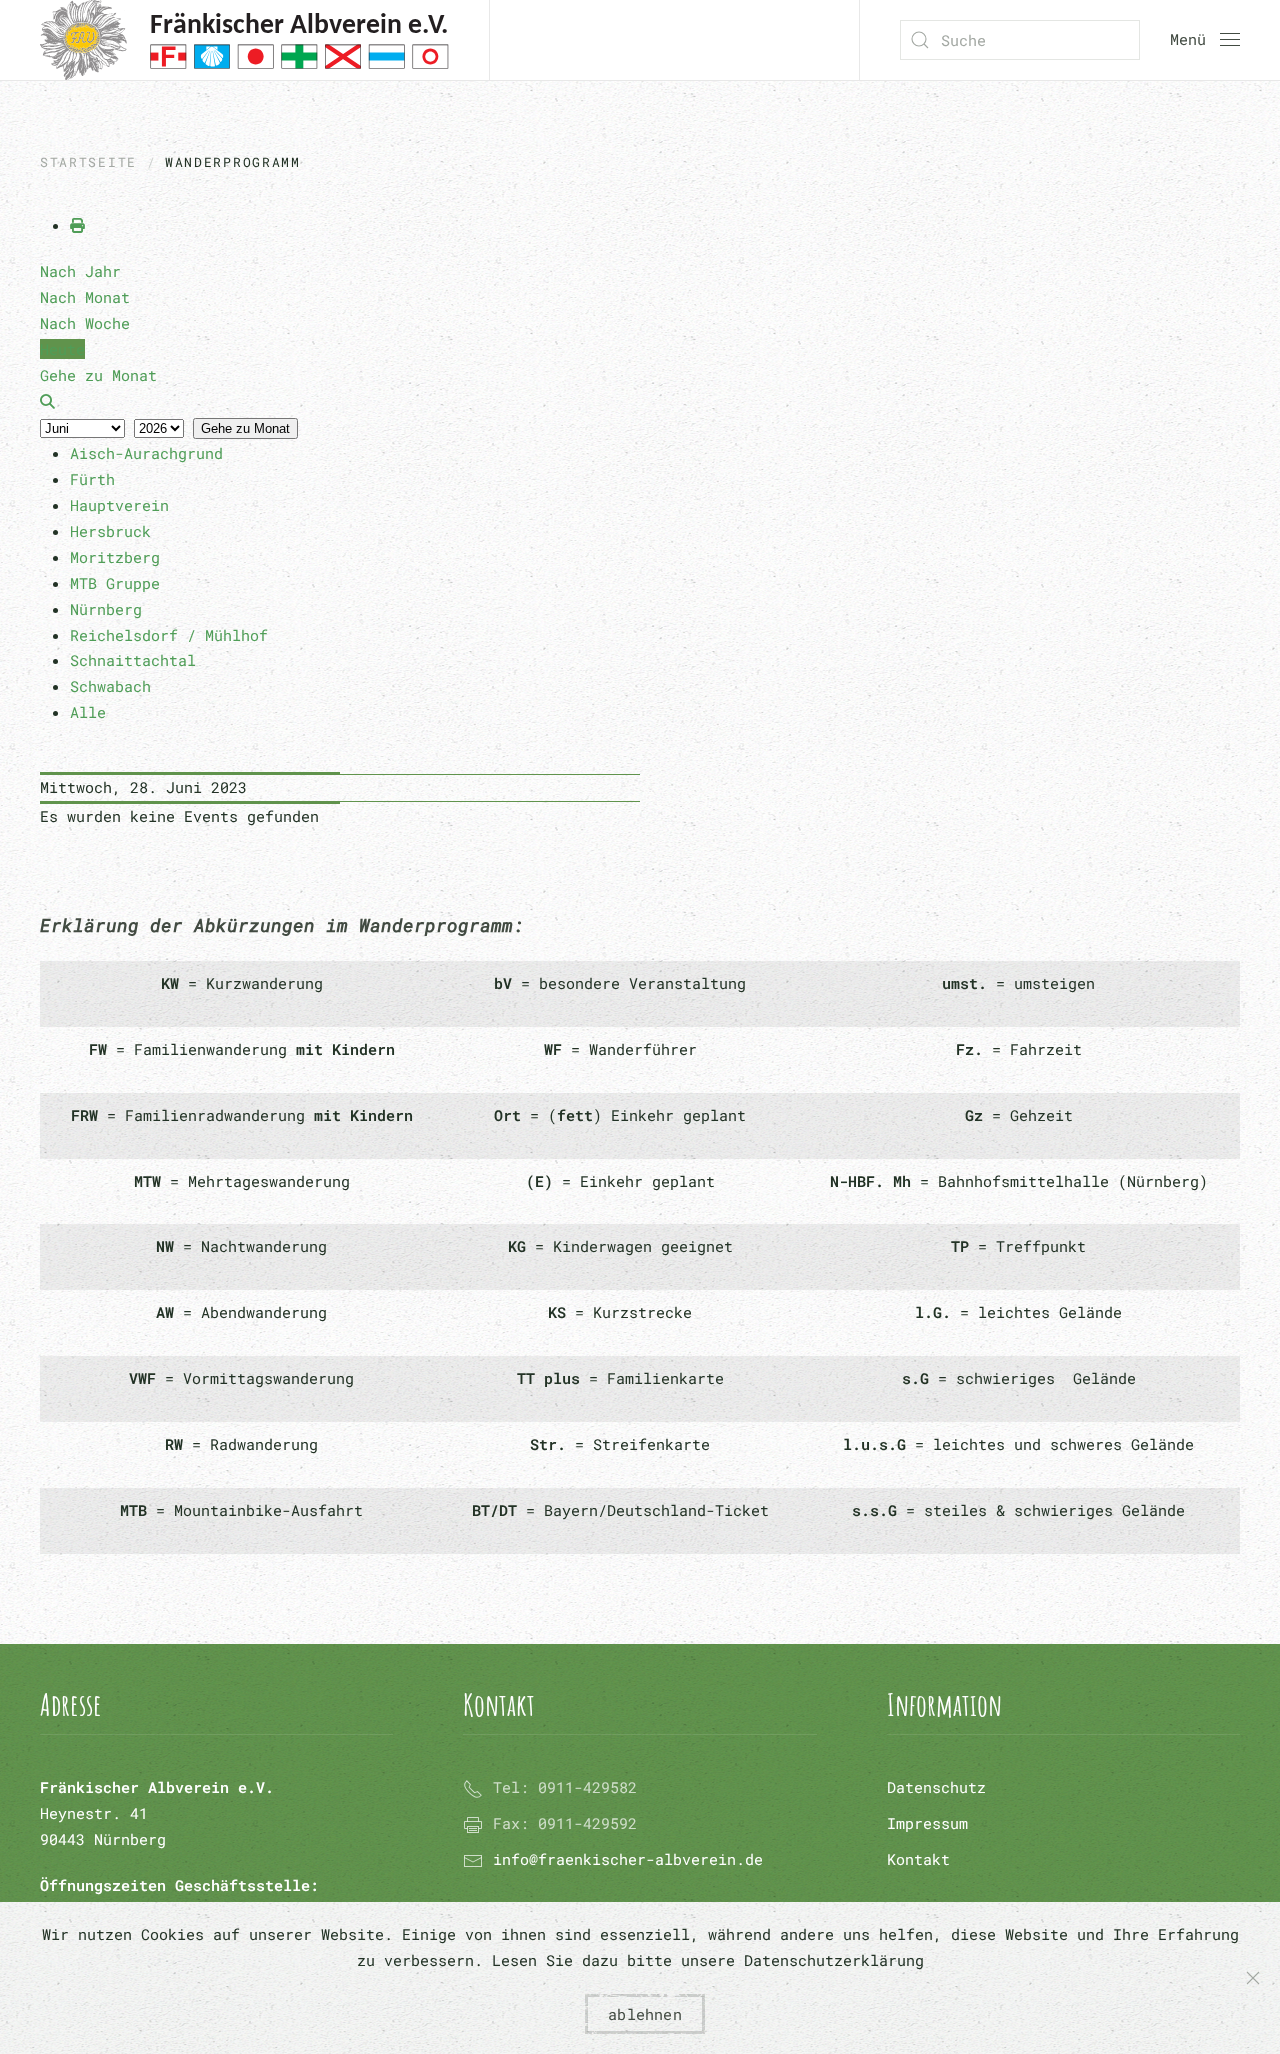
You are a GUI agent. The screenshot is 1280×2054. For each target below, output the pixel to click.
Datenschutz (936, 1787)
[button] (1205, 40)
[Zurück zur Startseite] (244, 40)
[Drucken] (77, 225)
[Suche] (47, 401)
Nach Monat (85, 297)
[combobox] (1020, 40)
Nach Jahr (80, 271)
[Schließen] (1253, 1978)
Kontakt (918, 1859)
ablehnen (645, 2014)
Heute (62, 349)
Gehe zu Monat (245, 428)
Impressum (927, 1823)
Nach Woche (85, 323)
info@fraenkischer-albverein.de (628, 1859)
